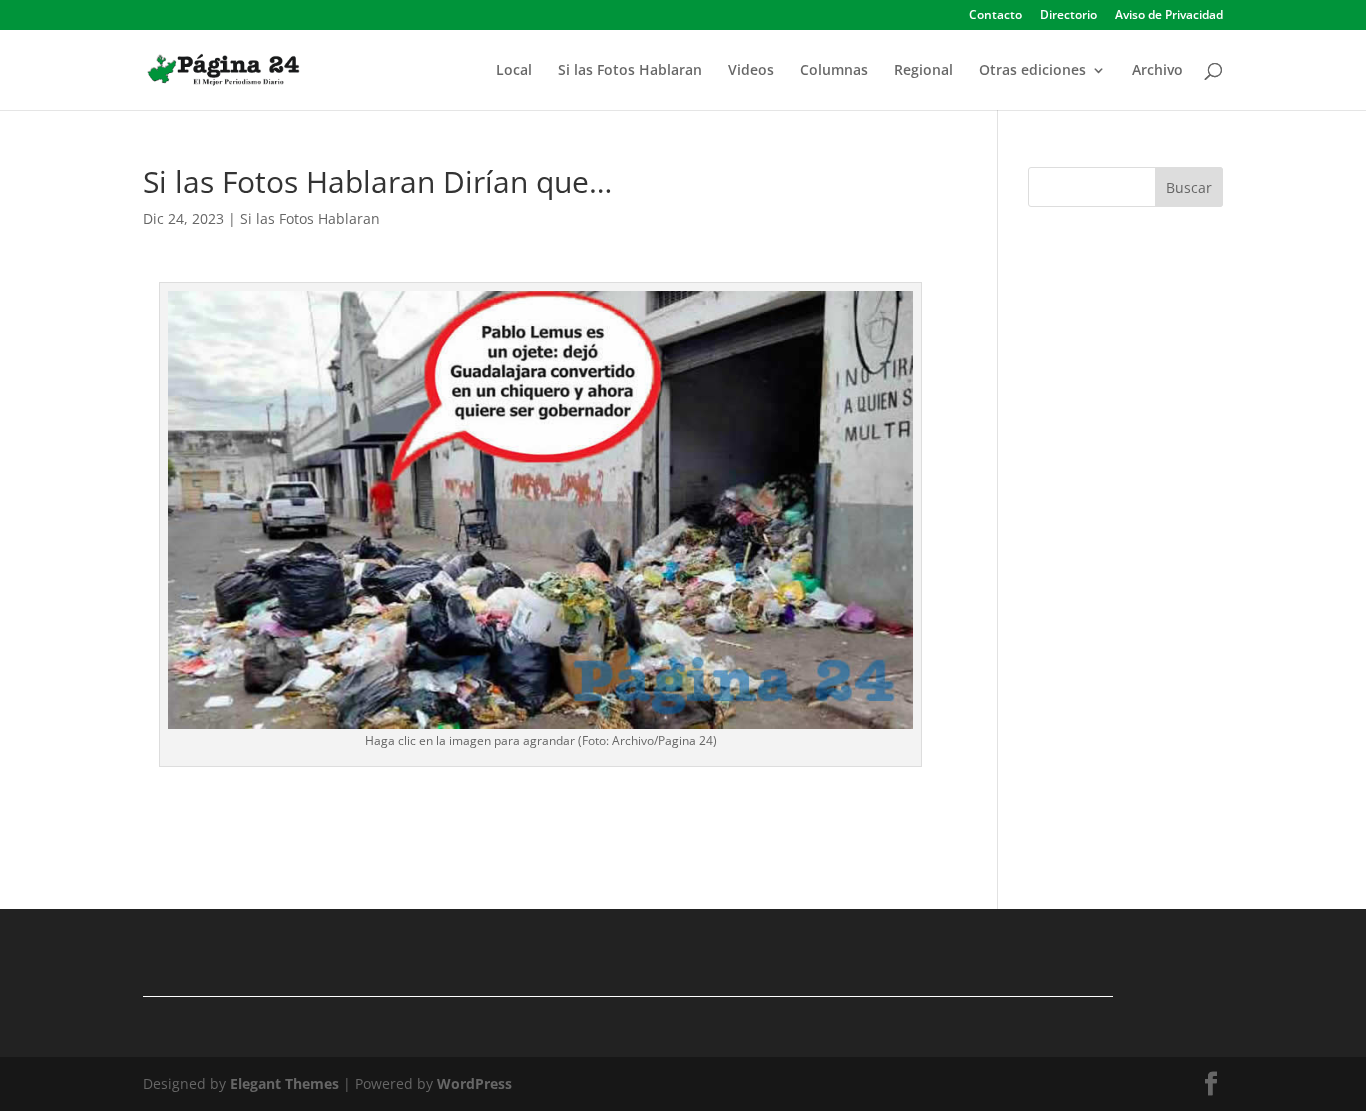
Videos (751, 71)
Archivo (1157, 71)
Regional (923, 71)
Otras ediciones (1032, 71)
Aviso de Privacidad (1169, 16)
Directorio (1068, 16)
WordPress (474, 1083)
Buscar (1189, 187)
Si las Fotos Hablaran (630, 71)
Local (514, 71)
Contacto (995, 16)
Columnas (834, 71)
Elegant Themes (284, 1083)
